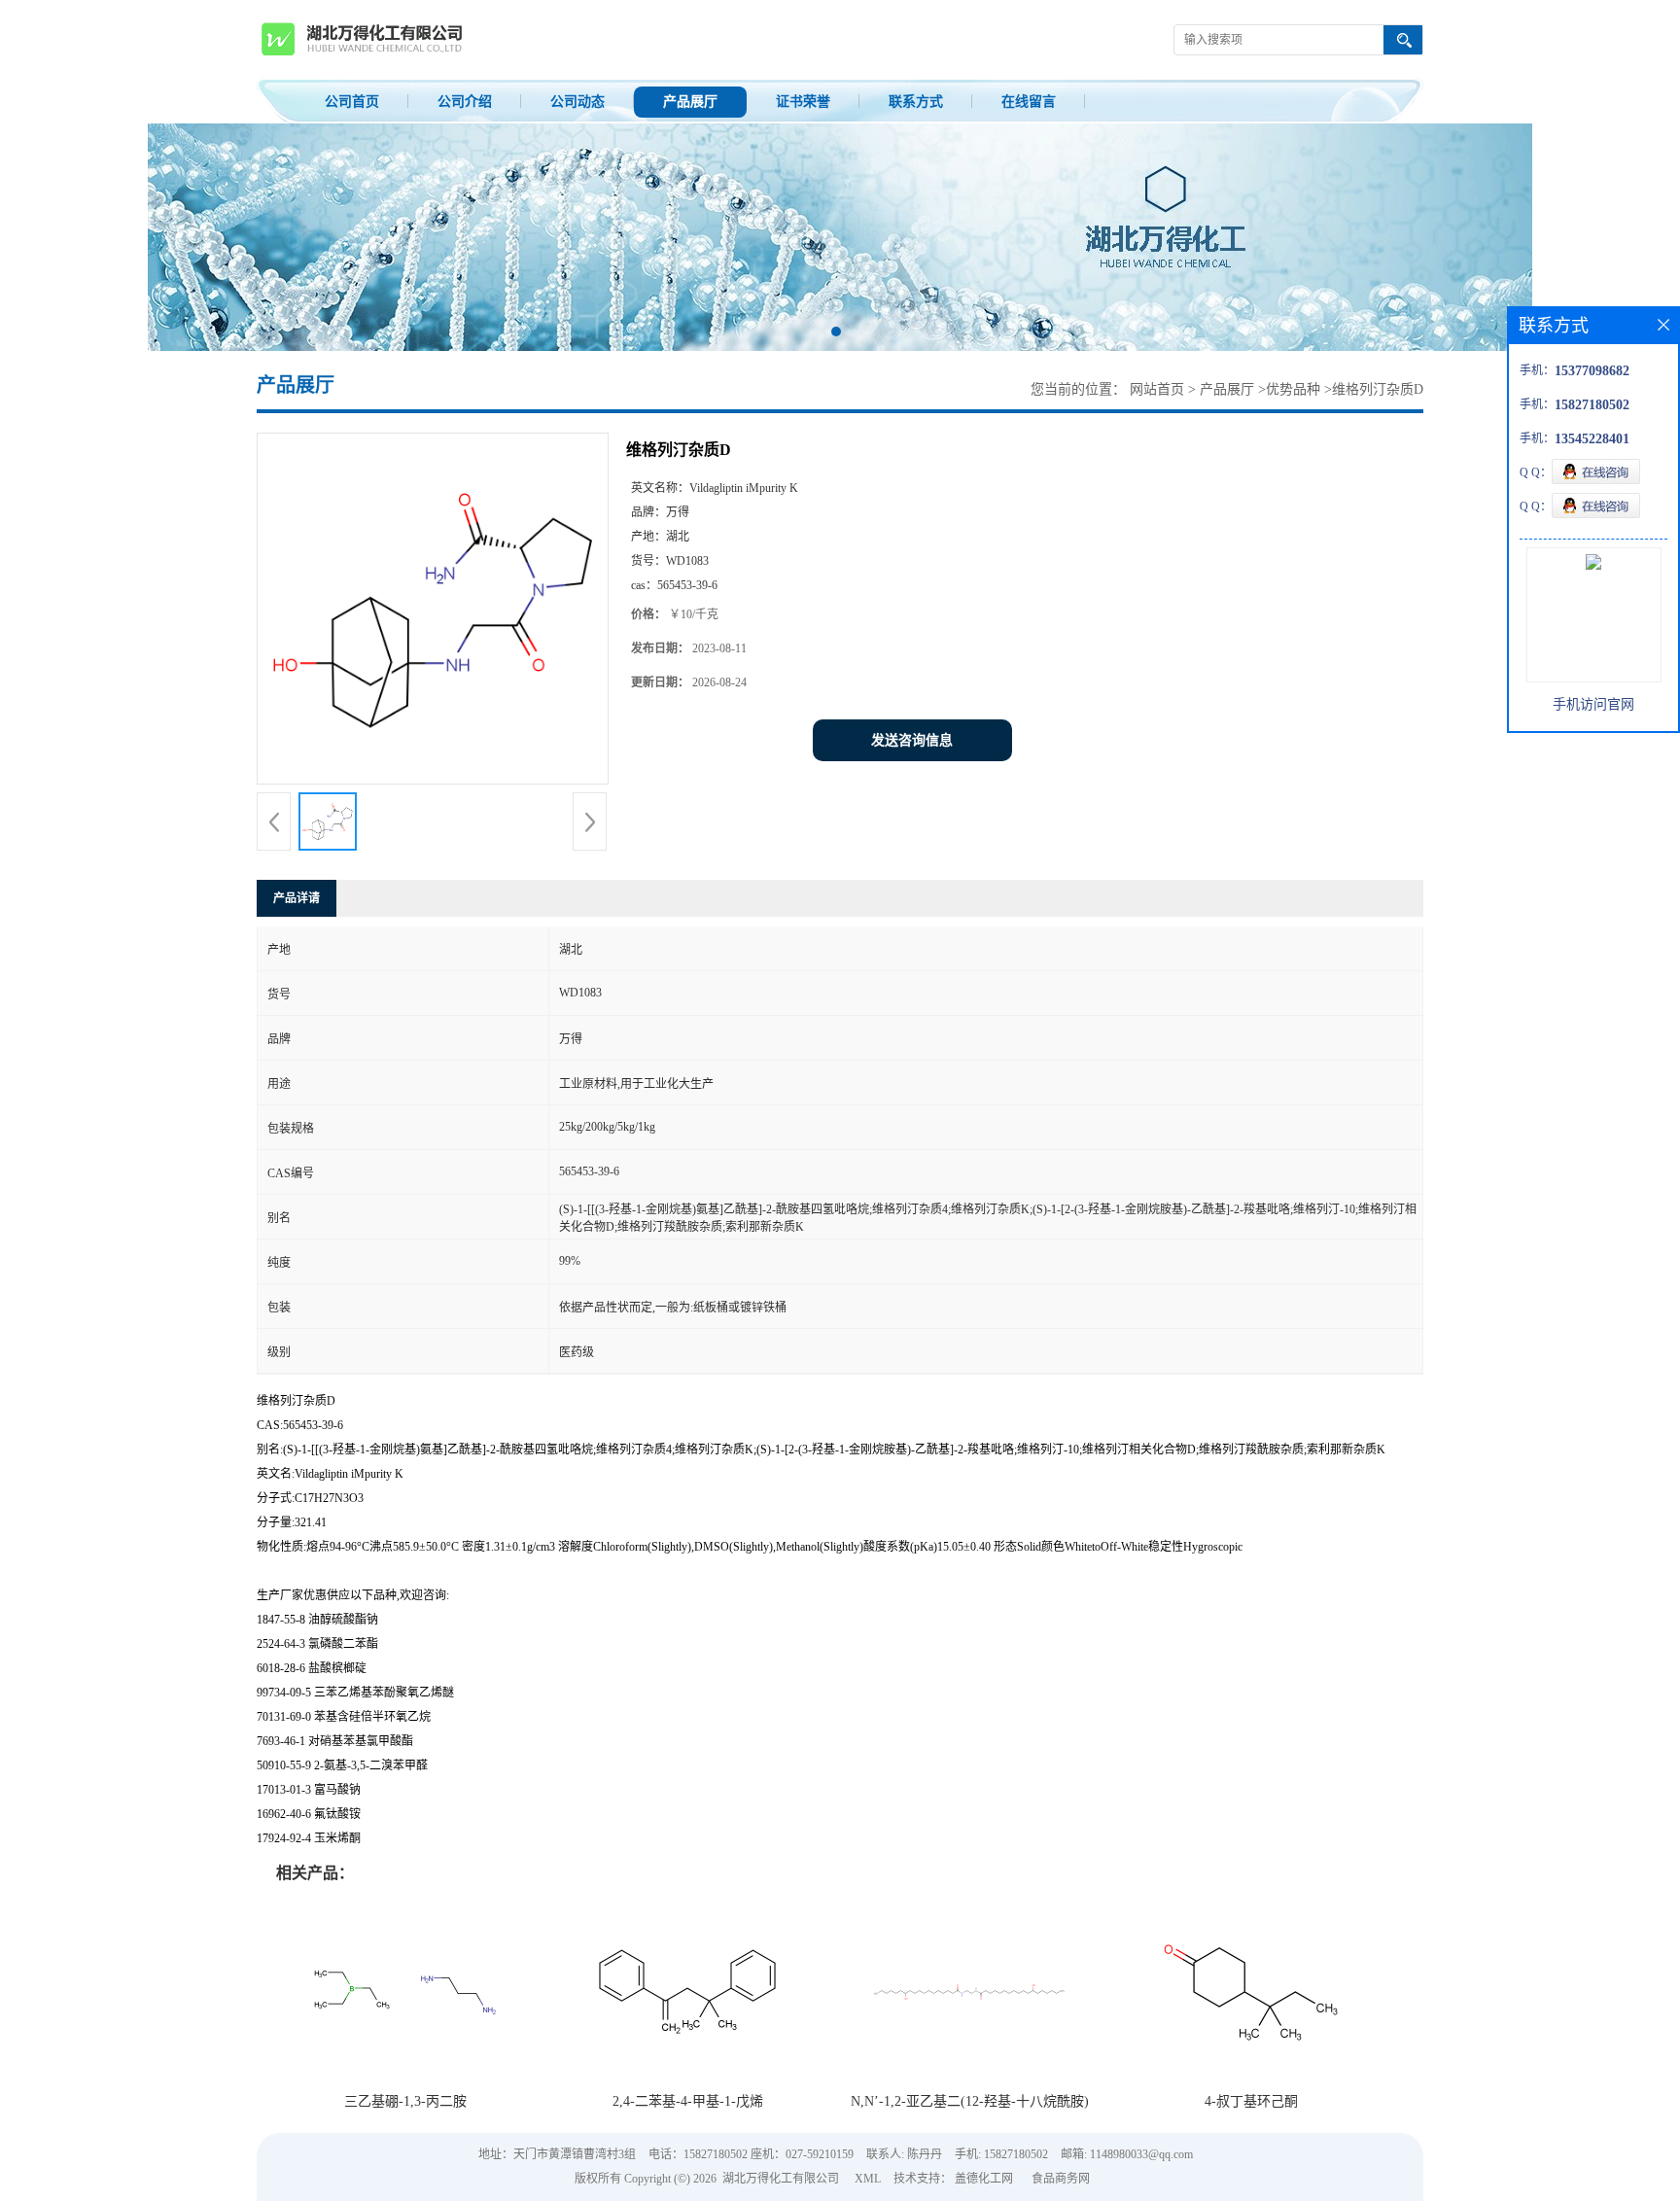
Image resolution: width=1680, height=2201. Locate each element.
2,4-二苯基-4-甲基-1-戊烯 (688, 2101)
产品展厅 (690, 102)
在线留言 (1029, 102)
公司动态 (577, 102)
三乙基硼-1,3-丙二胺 (405, 2101)
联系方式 (916, 102)
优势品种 (1293, 389)
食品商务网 (1061, 2179)
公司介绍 (465, 102)
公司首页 (352, 102)
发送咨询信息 (912, 740)
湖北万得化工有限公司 (781, 2179)
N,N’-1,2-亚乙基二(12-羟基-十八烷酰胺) (970, 2101)
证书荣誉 (803, 102)
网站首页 (1157, 389)
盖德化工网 (984, 2179)
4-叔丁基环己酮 (1251, 2101)
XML (868, 2179)
